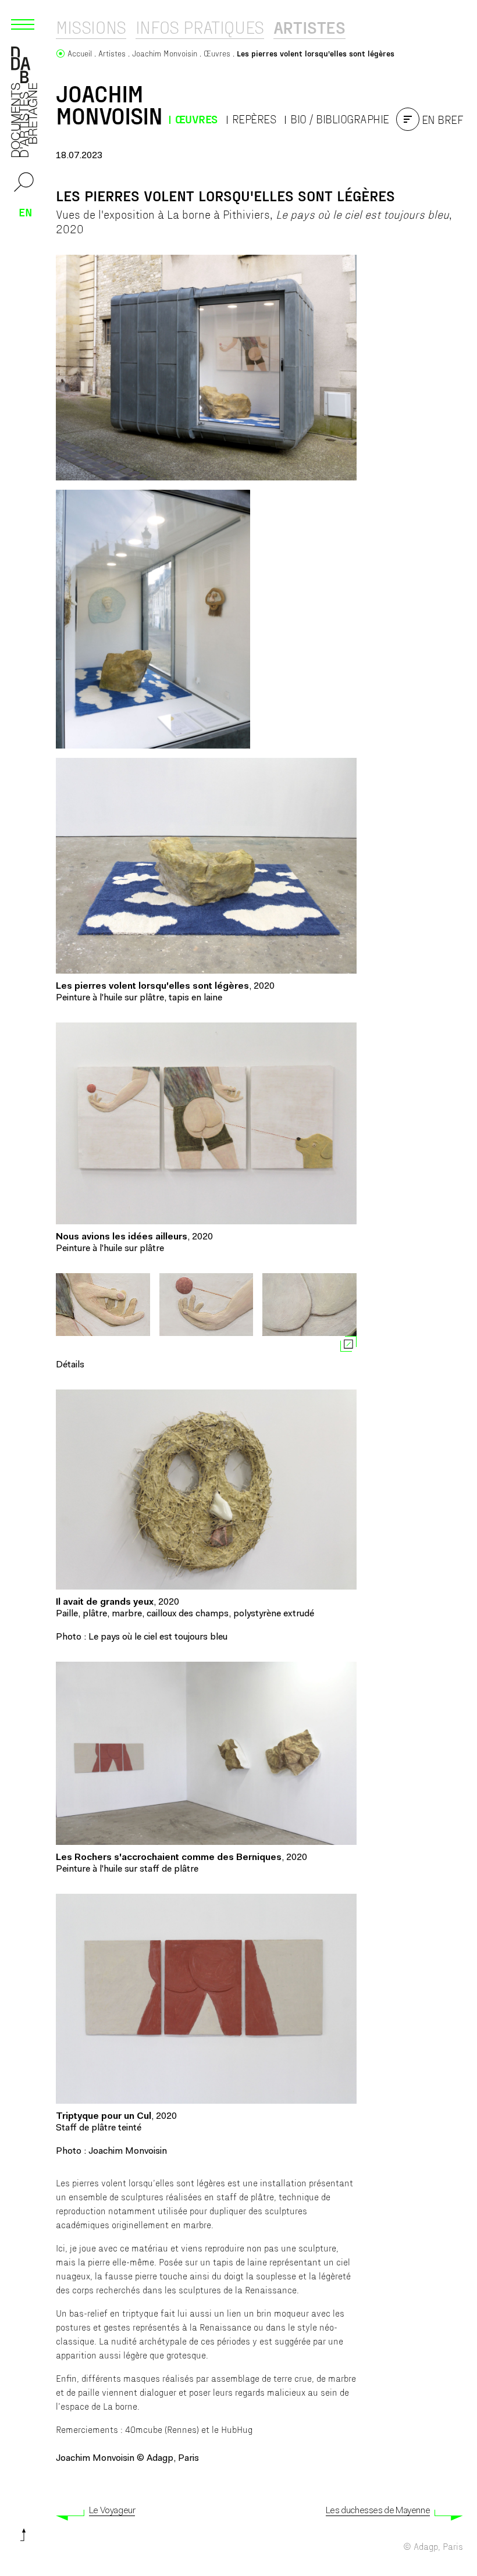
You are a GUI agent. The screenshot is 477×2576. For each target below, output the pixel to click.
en (26, 212)
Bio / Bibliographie (340, 119)
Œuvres (196, 119)
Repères (254, 119)
